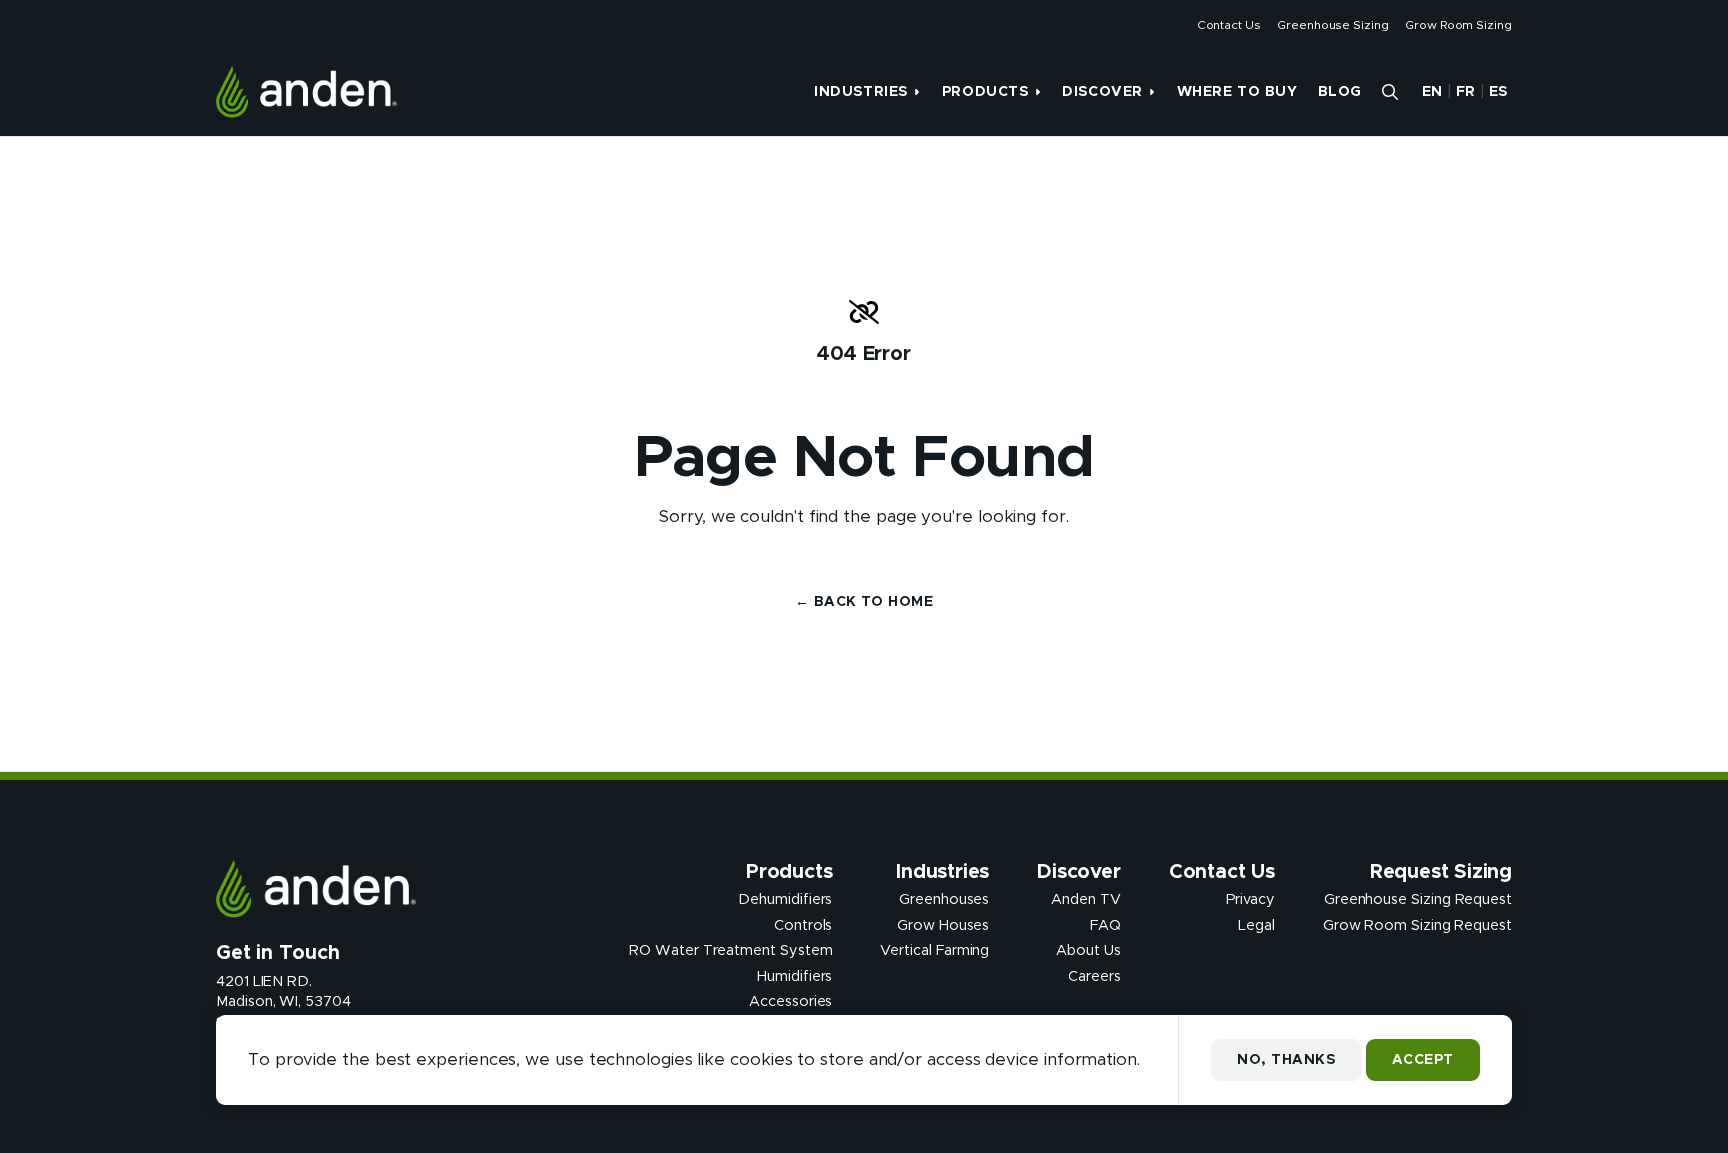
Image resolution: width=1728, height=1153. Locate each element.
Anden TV (1085, 900)
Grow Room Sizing (1458, 25)
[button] (1390, 92)
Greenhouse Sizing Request (1418, 900)
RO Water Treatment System (730, 951)
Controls (803, 925)
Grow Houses (943, 925)
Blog (1340, 92)
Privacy (1250, 900)
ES (1498, 92)
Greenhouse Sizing (1333, 25)
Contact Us (1229, 25)
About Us (1088, 951)
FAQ (1105, 925)
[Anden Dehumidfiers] (306, 92)
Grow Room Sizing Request (1417, 925)
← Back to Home (864, 602)
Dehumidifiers (785, 900)
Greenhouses (944, 900)
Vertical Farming (934, 951)
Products (985, 92)
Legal (1256, 925)
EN (1432, 92)
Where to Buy (1237, 92)
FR (1466, 92)
